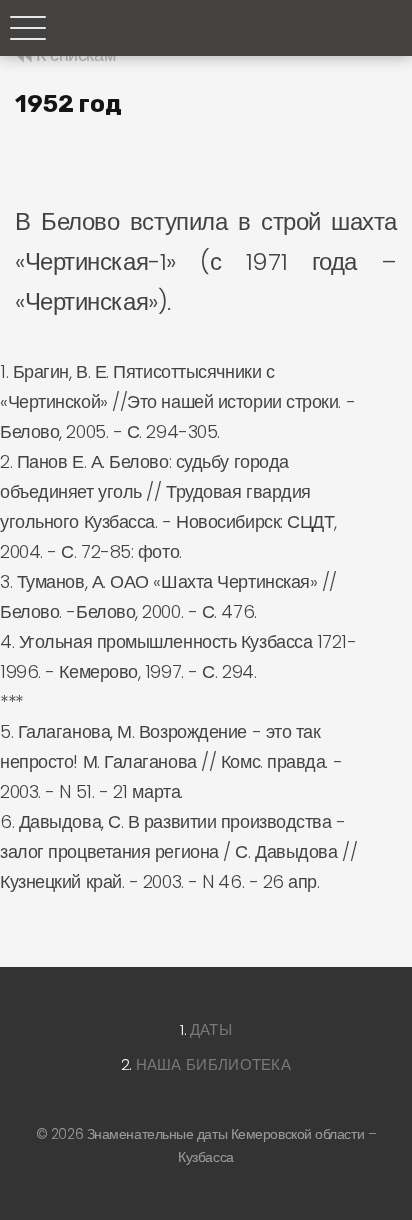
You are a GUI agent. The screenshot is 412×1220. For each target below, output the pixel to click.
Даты (211, 1029)
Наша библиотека (214, 1064)
